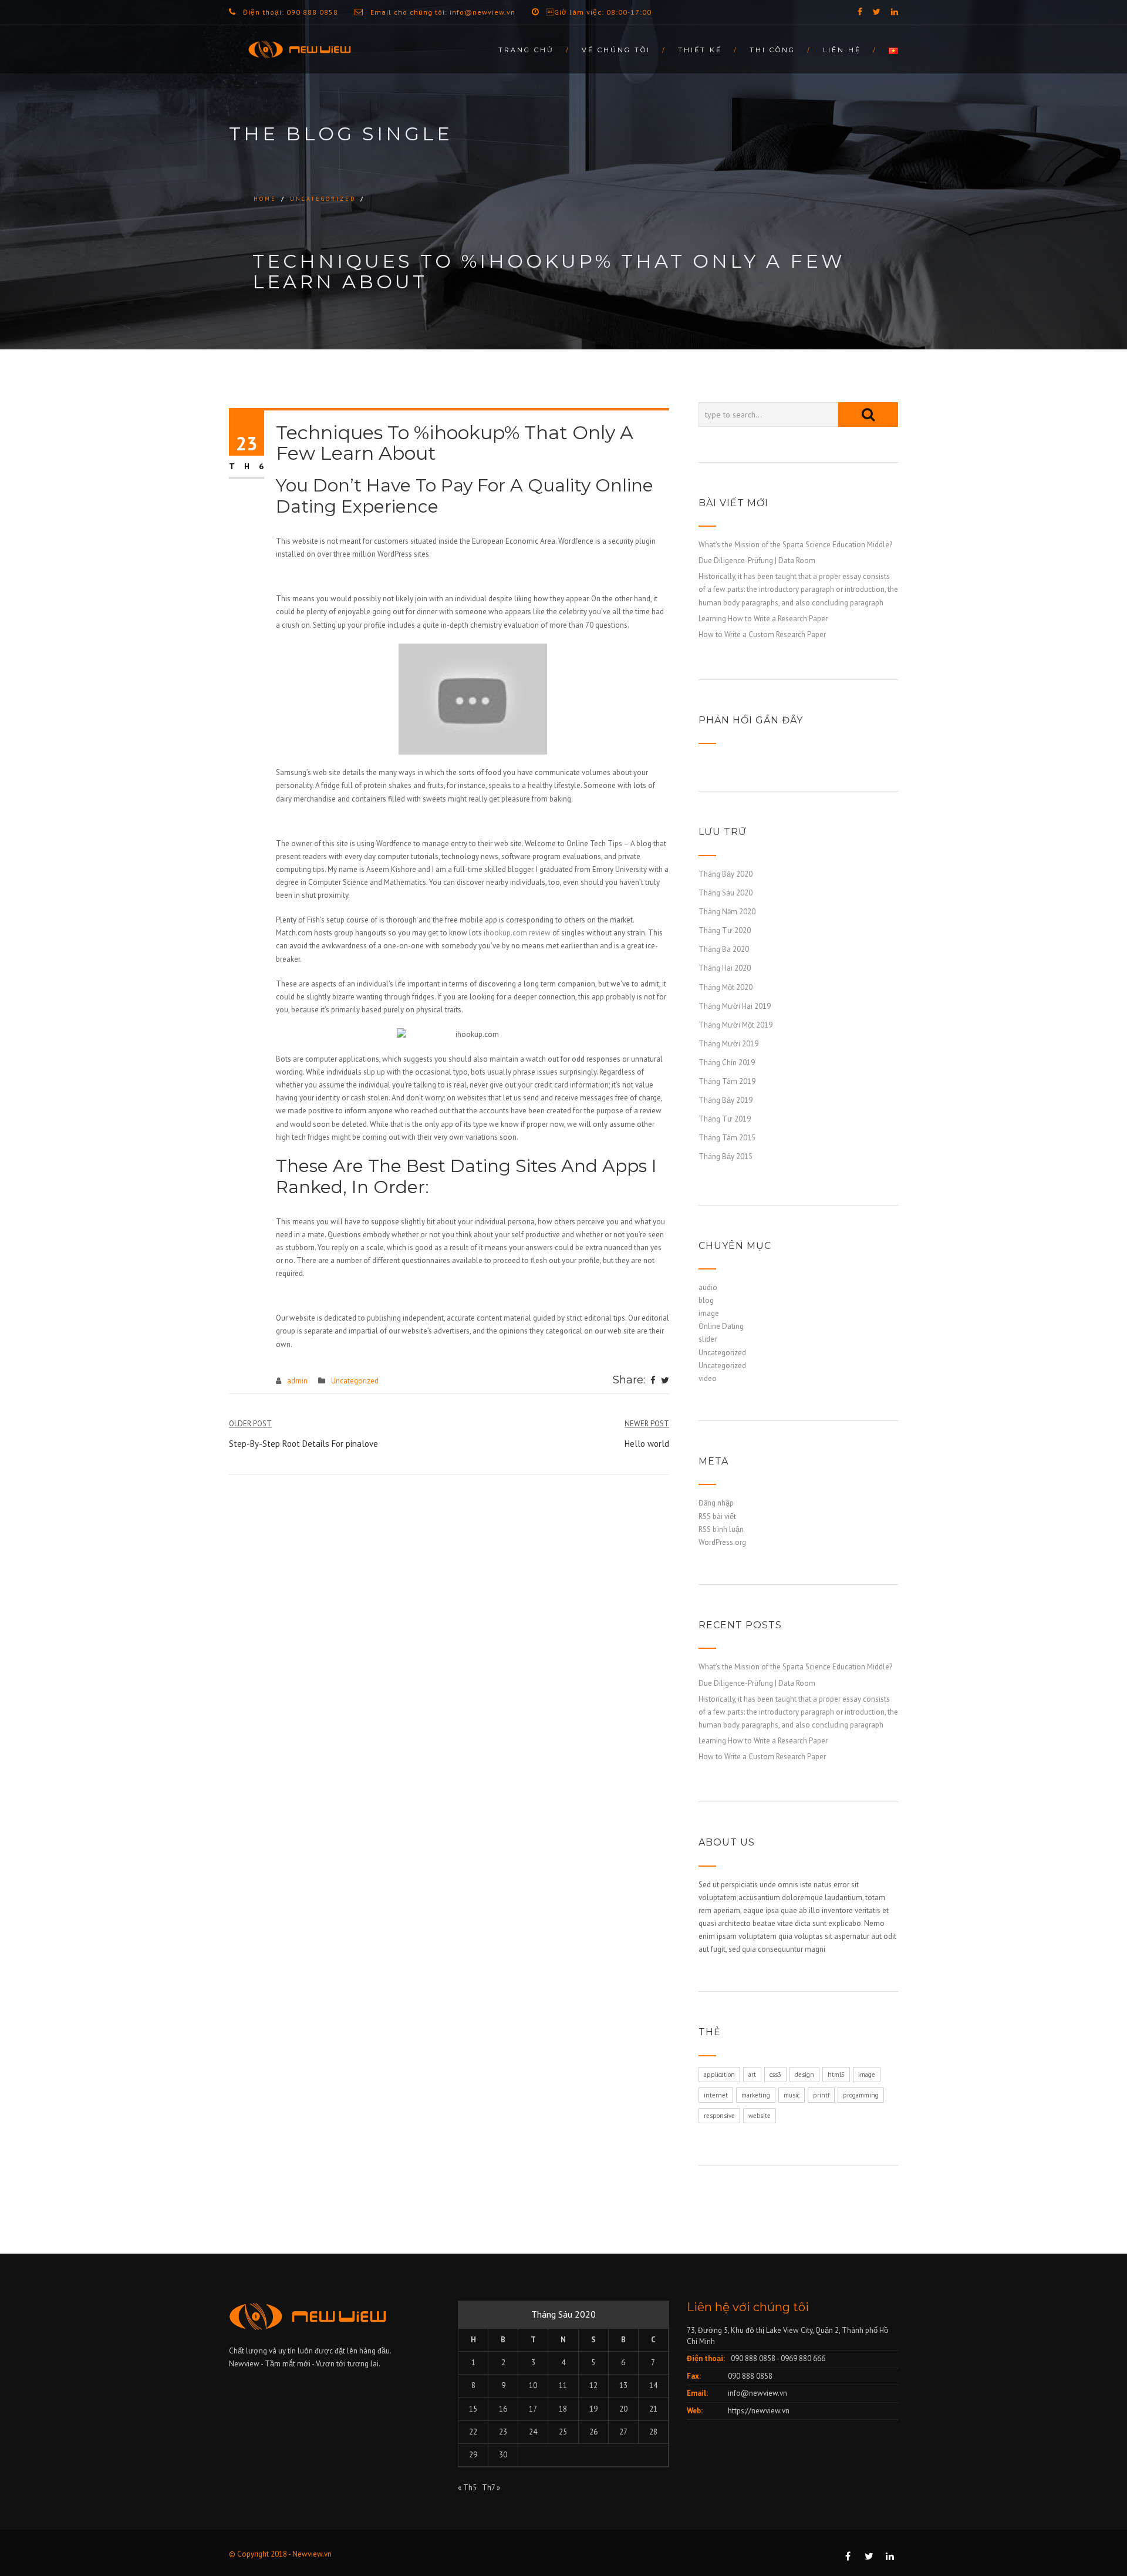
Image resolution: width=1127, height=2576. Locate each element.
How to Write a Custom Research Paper (762, 634)
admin (297, 1381)
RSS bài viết (717, 1516)
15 (473, 2409)
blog (706, 1300)
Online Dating (721, 1326)
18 (563, 2409)
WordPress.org (722, 1542)
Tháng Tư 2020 (725, 930)
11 (563, 2385)
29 (473, 2455)
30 (503, 2455)
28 (653, 2432)
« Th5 (467, 2488)
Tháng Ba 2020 (724, 949)
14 (653, 2385)
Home (265, 199)
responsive (719, 2116)
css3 (775, 2075)
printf (821, 2095)
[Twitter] (665, 1381)
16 (503, 2409)
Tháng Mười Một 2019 (735, 1025)
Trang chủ (526, 50)
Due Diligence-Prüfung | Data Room (757, 560)
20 (623, 2409)
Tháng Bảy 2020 (726, 874)
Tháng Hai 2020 (725, 968)
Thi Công (772, 50)
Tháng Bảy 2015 (726, 1156)
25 (563, 2432)
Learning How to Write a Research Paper (763, 619)
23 (503, 2432)
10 (533, 2385)
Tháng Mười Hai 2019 (735, 1006)
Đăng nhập (716, 1503)
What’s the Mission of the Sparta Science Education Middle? (795, 545)
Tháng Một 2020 (726, 987)
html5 (836, 2075)
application (719, 2075)
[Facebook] (653, 1381)
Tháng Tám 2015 (727, 1138)
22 (473, 2432)
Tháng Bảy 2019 (726, 1100)
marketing (756, 2095)
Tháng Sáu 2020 (726, 893)
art (752, 2075)
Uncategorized (323, 199)
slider (708, 1339)
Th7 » (491, 2488)
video (708, 1378)
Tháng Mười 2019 (728, 1044)
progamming (861, 2095)
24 (533, 2432)
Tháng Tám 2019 (727, 1081)
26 (593, 2432)
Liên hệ (842, 50)
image (709, 1313)
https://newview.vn (759, 2411)
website (760, 2116)
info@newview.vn (757, 2393)
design (804, 2075)
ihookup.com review (517, 933)
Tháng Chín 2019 (727, 1063)
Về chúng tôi (616, 50)
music (792, 2095)
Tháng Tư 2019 (725, 1119)
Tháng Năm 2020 (727, 912)
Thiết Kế (700, 50)
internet (716, 2095)
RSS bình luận (721, 1529)
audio (708, 1287)
